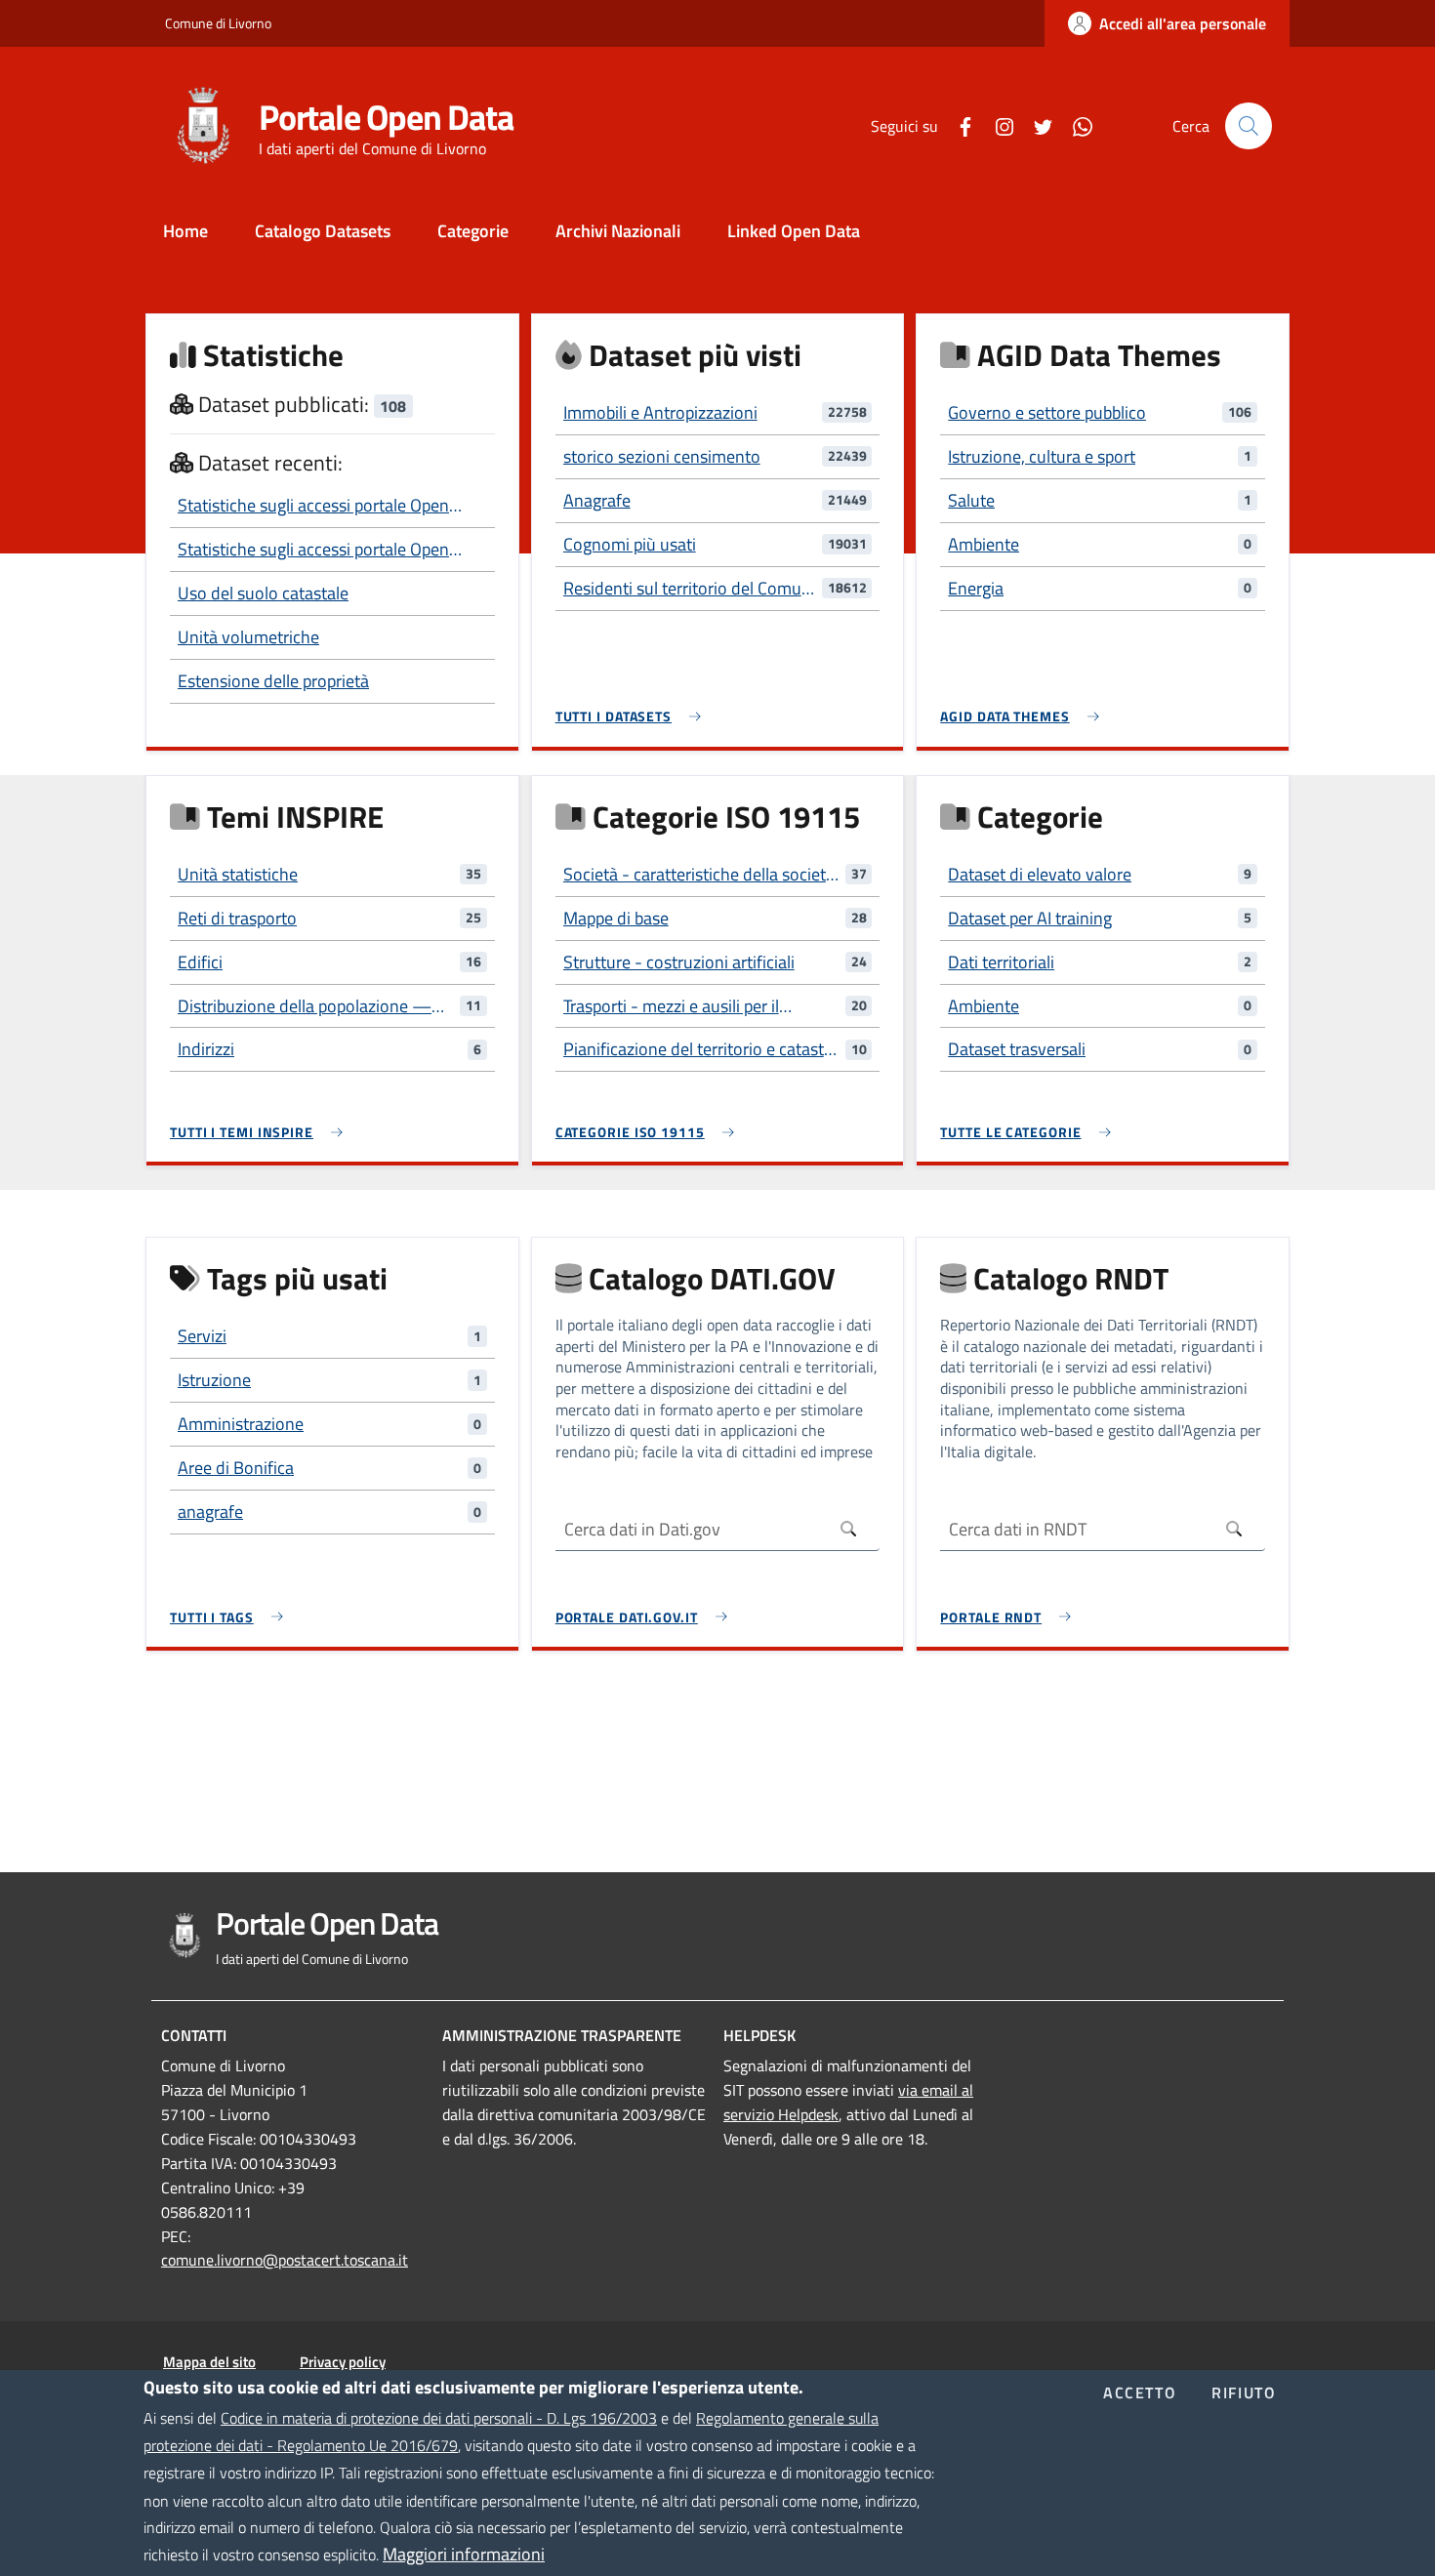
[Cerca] (1249, 126)
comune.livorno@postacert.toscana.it (285, 2260)
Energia (976, 588)
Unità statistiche (238, 874)
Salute (971, 500)
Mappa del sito (209, 2362)
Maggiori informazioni (464, 2554)
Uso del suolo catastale (263, 593)
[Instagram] (997, 125)
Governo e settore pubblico (1047, 412)
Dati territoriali (1001, 962)
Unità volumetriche (248, 637)
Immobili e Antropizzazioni (660, 412)
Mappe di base (616, 918)
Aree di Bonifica (236, 1468)
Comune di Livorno (218, 23)
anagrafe (210, 1512)
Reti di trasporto (237, 918)
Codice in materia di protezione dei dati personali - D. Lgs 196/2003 (439, 2418)
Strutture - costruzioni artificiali (679, 962)
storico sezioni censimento (662, 456)
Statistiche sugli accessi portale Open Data (313, 550)
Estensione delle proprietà (273, 681)
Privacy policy (343, 2362)
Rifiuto (1244, 2393)
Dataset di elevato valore (1040, 874)
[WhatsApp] (1075, 125)
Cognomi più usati (630, 544)
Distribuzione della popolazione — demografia (305, 1006)
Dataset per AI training (1030, 918)
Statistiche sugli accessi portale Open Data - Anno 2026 (313, 506)
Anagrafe (597, 500)
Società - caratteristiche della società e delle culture (699, 875)
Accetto (1140, 2393)
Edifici (200, 962)
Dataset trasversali (1017, 1049)
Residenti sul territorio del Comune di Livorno (692, 589)
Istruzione (214, 1380)
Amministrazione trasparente (562, 2035)
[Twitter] (1036, 125)
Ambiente (984, 544)
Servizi (202, 1336)
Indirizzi (206, 1049)
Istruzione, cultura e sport (1042, 456)
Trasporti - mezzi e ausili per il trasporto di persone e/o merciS (679, 1006)
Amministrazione (241, 1424)
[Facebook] (958, 125)
